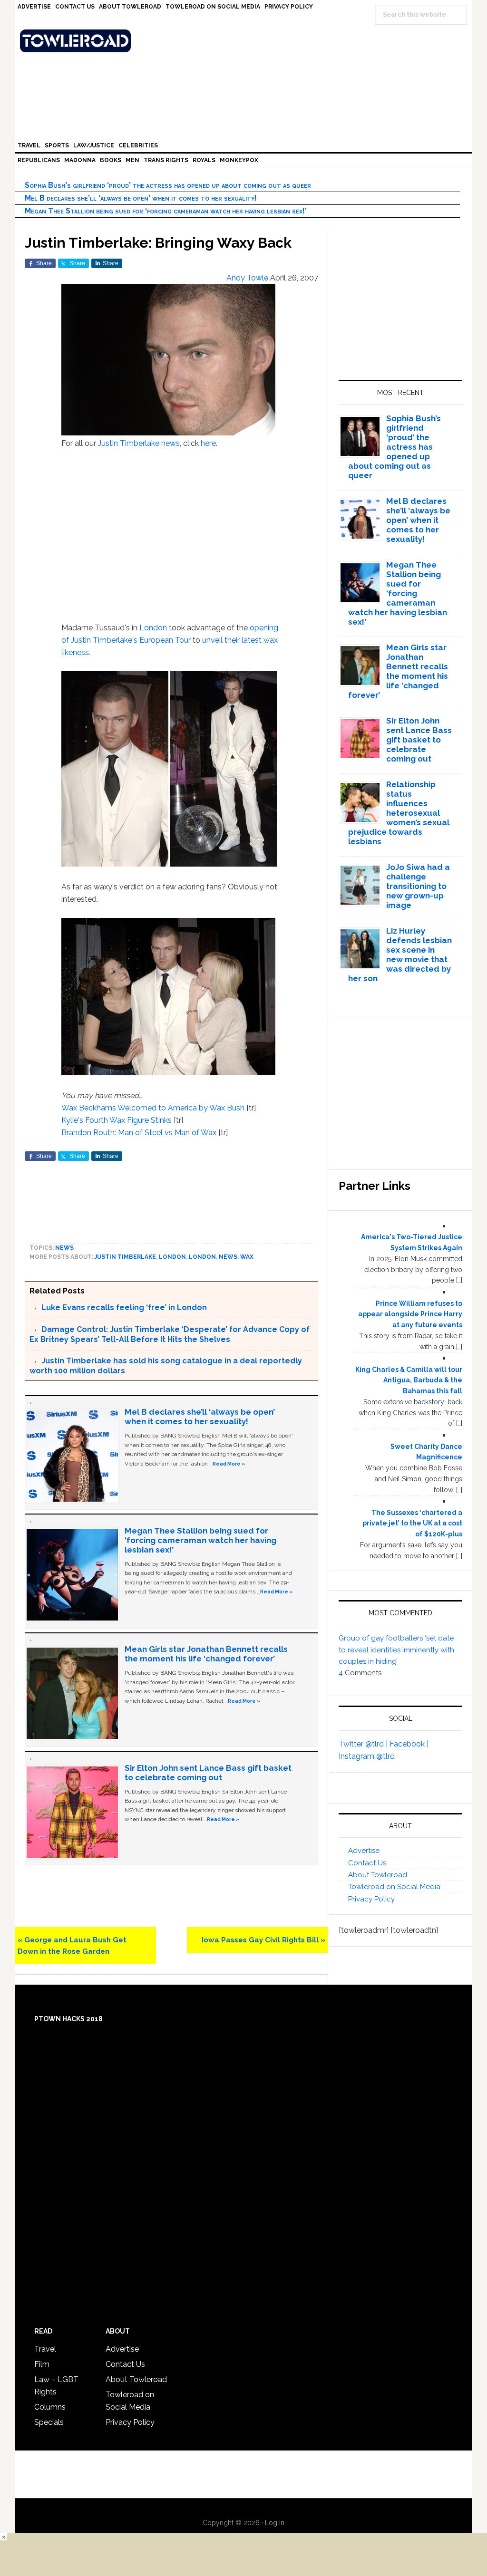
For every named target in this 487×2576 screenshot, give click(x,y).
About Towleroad (378, 1875)
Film (42, 2364)
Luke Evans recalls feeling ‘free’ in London (124, 1307)
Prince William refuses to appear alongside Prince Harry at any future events (410, 1314)
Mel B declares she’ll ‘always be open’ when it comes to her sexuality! (141, 198)
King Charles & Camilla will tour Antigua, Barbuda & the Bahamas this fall (409, 1380)
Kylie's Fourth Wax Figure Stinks (117, 1120)
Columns (50, 2407)
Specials (49, 2422)
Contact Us (367, 1863)
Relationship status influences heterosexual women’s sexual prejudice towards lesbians (399, 813)
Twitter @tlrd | (364, 1744)
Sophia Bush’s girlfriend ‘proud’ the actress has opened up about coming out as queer (168, 185)
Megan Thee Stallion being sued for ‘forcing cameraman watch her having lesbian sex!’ (166, 211)
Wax (247, 1257)
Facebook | (409, 1744)
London (153, 628)
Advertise (364, 1851)
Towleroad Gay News (246, 41)
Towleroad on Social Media (394, 1887)
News (64, 1248)
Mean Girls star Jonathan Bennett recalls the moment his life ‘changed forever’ (206, 1654)
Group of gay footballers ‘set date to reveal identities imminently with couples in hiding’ (396, 1650)
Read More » (229, 1464)
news (170, 443)
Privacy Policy (371, 1899)
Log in (275, 2523)
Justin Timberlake (129, 443)
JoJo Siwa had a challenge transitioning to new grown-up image (418, 886)
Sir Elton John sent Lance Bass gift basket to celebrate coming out (208, 1773)
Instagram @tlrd (367, 1756)
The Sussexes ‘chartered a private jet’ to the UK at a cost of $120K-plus (412, 1524)
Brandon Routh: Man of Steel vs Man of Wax (139, 1133)
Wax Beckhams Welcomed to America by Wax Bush (153, 1108)
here (208, 443)
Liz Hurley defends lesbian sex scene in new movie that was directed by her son (400, 955)
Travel (45, 2349)
